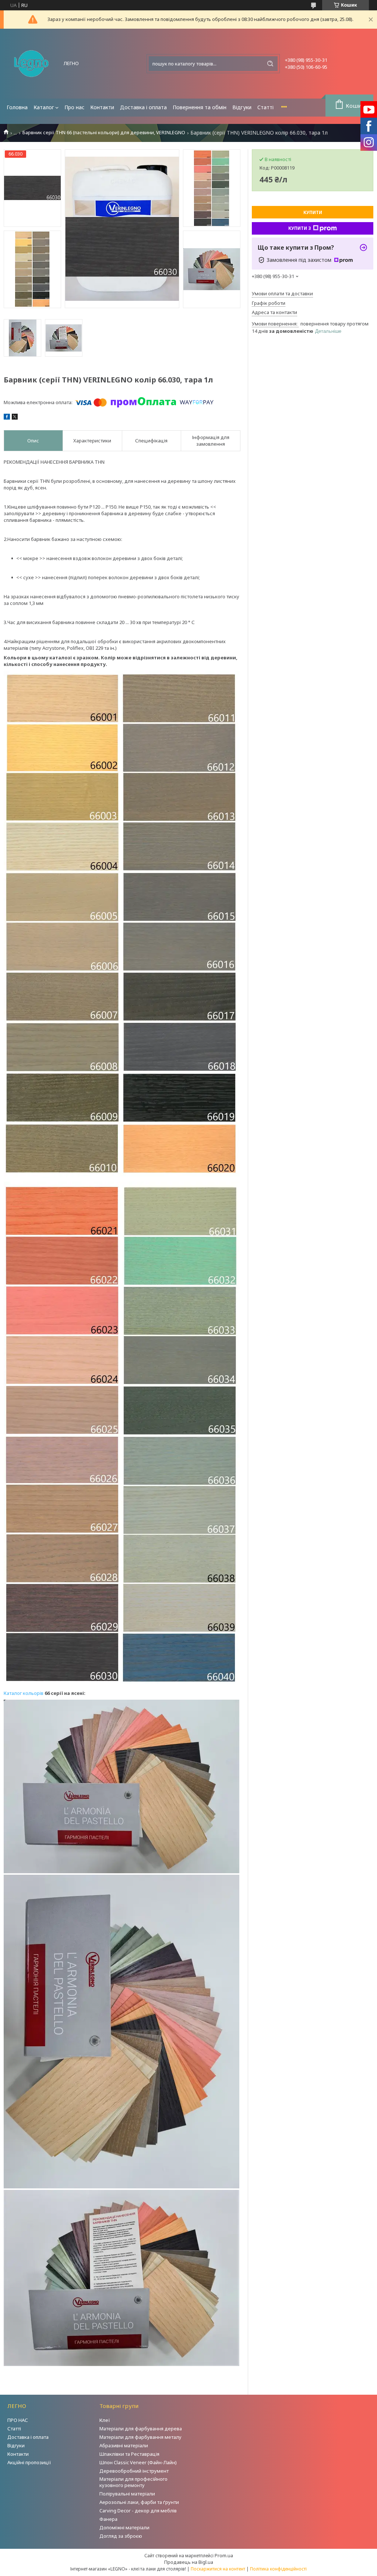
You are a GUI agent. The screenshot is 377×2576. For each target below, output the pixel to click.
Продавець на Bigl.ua (189, 2562)
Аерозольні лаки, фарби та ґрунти (139, 2502)
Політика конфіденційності (278, 2569)
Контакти (102, 107)
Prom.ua (224, 2555)
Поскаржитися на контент (218, 2569)
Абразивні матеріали (124, 2445)
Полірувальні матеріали (127, 2494)
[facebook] (7, 418)
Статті (265, 107)
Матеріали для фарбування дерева (141, 2429)
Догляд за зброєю (121, 2536)
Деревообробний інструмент (134, 2471)
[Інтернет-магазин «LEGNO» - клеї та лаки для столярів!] (31, 64)
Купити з (300, 228)
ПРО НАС (18, 2420)
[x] (15, 418)
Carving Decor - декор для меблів (138, 2511)
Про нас (74, 107)
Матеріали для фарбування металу (140, 2437)
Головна (17, 107)
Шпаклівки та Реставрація (129, 2454)
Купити (313, 212)
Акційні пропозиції (29, 2462)
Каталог (44, 107)
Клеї (105, 2420)
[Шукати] (270, 64)
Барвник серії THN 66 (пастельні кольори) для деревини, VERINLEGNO (104, 133)
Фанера (108, 2519)
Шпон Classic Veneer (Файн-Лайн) (138, 2462)
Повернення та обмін (200, 107)
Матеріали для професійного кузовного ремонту (133, 2482)
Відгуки (242, 107)
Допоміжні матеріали (124, 2527)
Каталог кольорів (24, 1693)
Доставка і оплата (143, 107)
